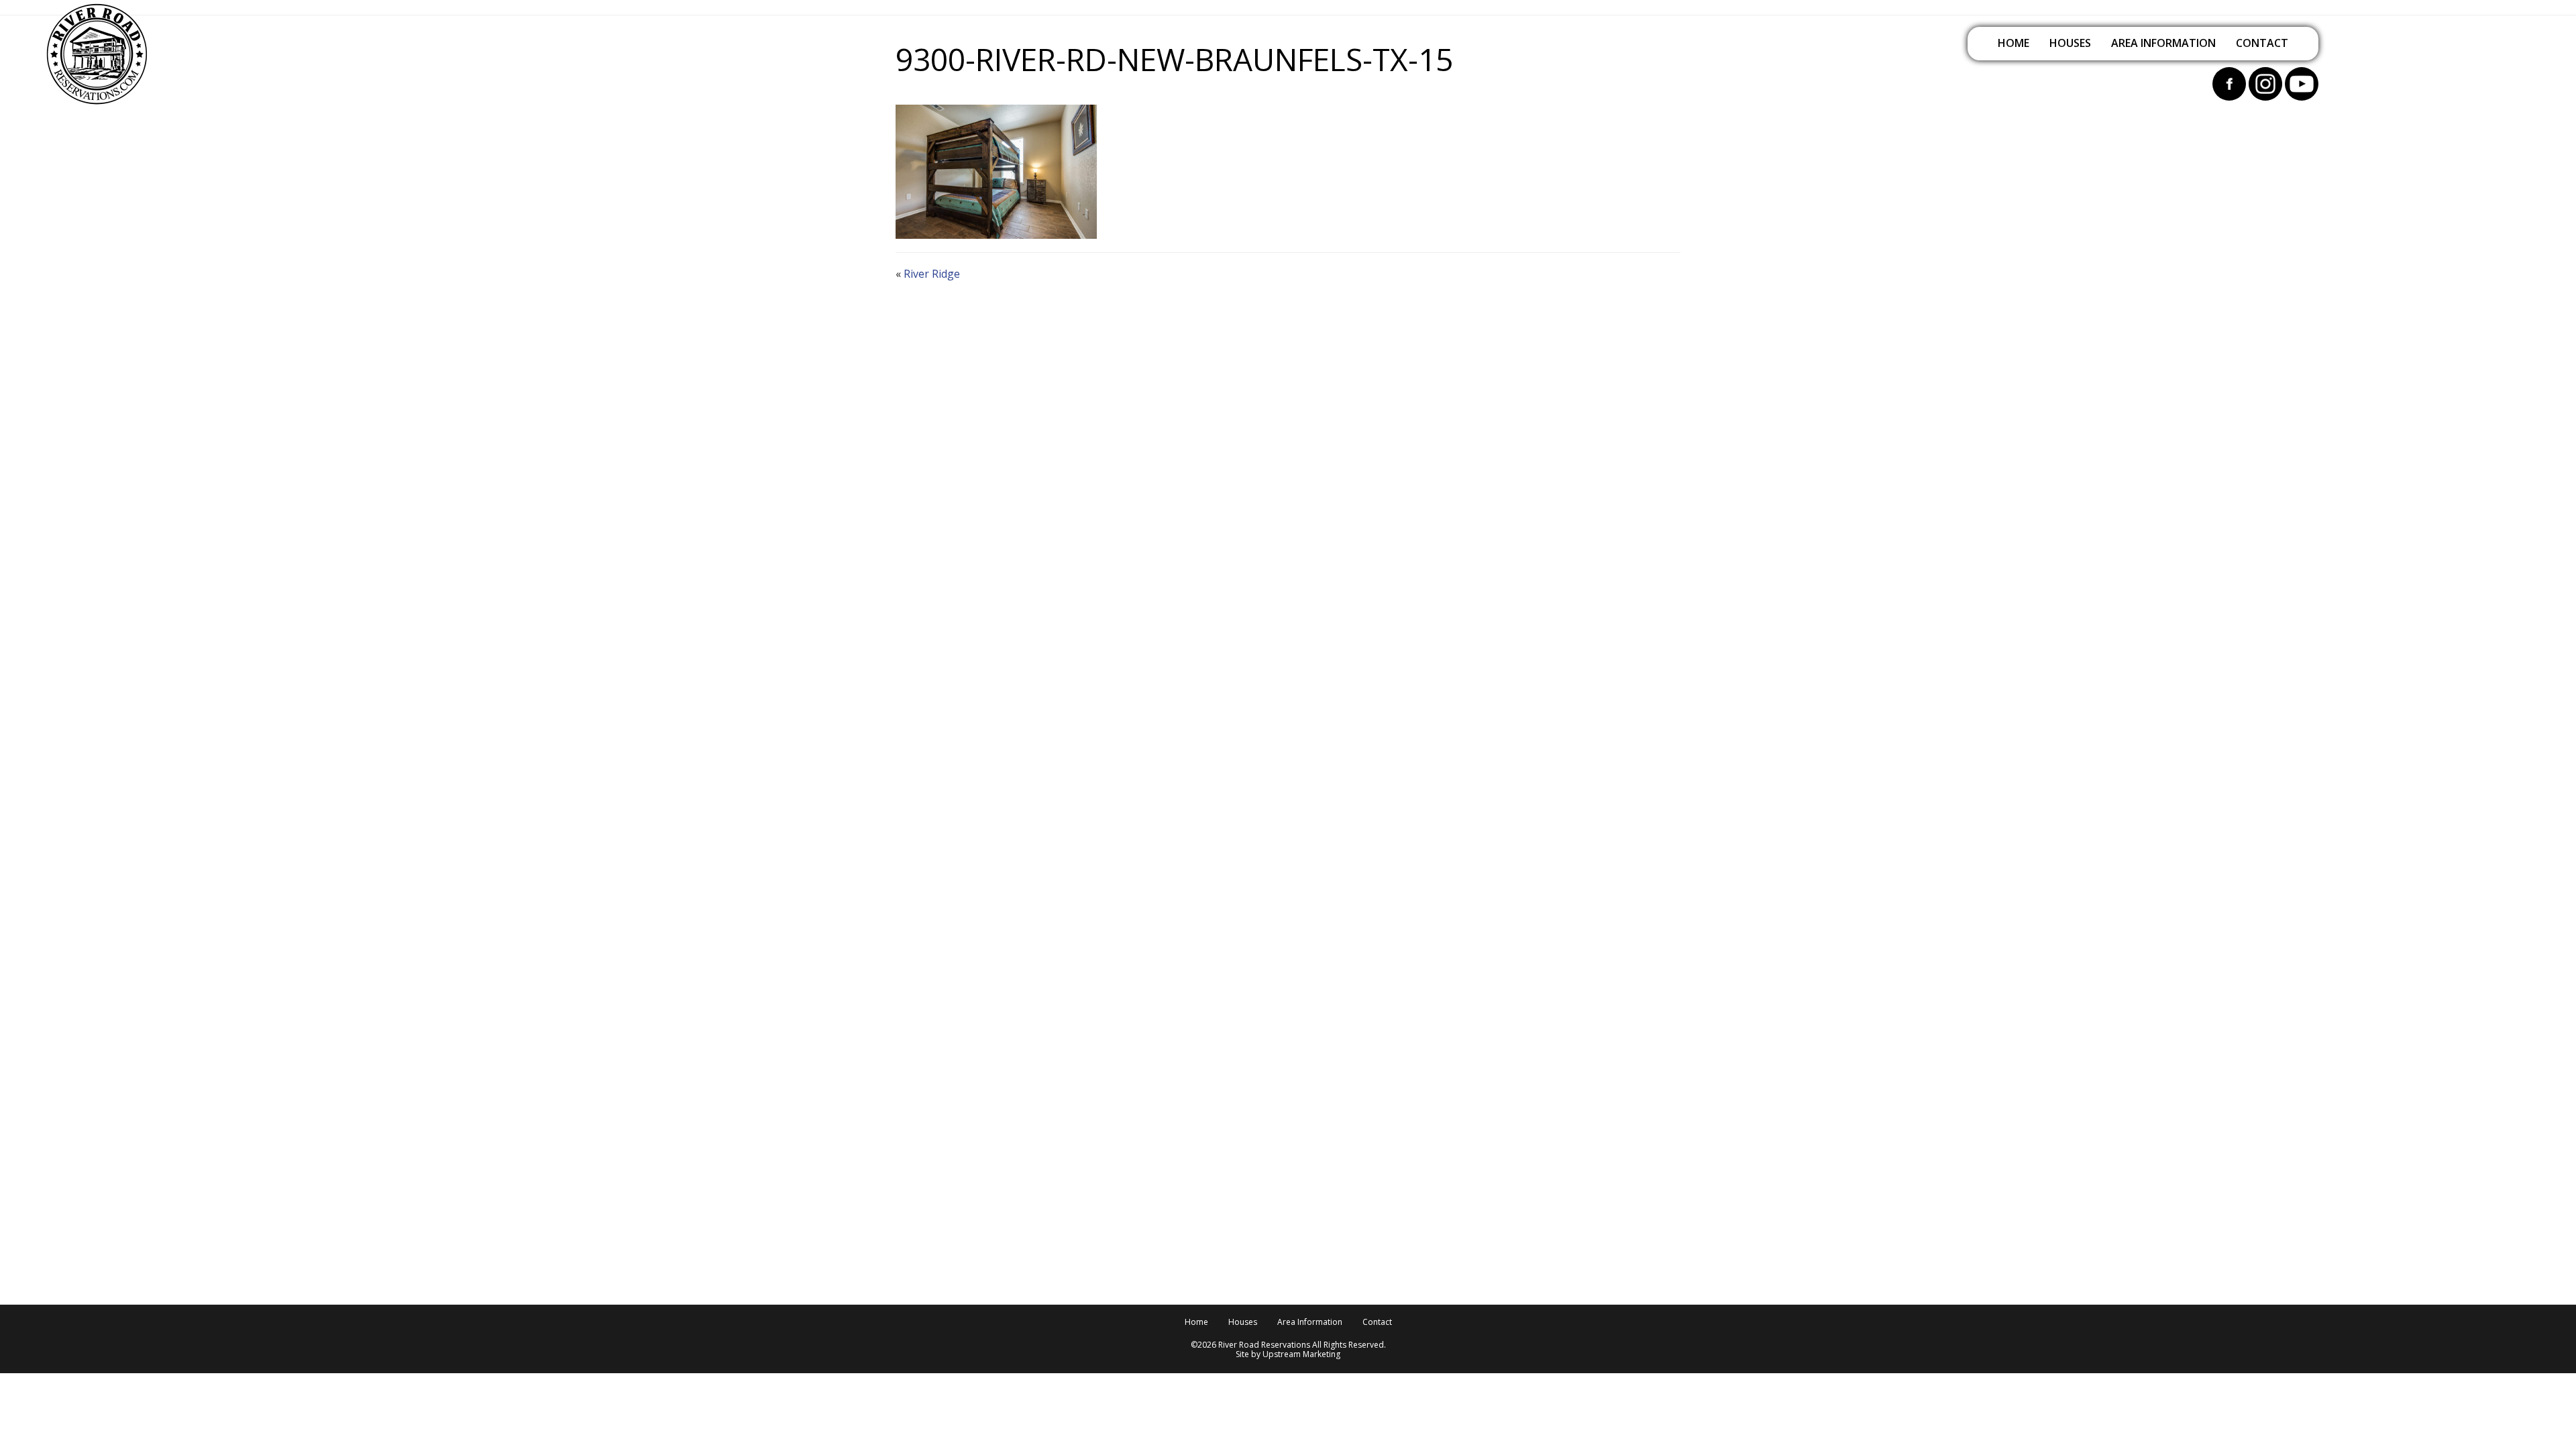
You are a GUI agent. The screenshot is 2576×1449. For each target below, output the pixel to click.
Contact (2262, 43)
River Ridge (932, 274)
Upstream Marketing (1301, 1354)
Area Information (2163, 43)
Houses (2070, 43)
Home (2014, 43)
